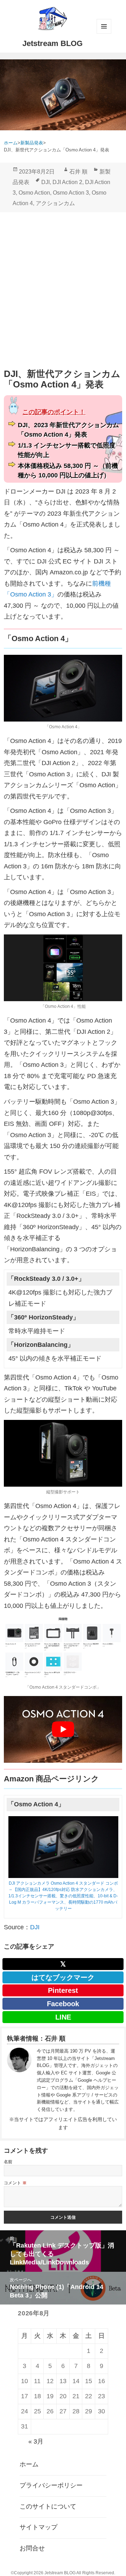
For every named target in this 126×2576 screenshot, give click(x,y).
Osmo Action (34, 193)
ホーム (29, 2464)
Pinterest (63, 1990)
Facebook (63, 2004)
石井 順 (78, 172)
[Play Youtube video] (63, 1729)
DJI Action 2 (67, 182)
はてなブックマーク (63, 1977)
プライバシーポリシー (51, 2485)
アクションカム (55, 203)
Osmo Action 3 (71, 193)
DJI (45, 182)
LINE (63, 2017)
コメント (15, 2183)
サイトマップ (38, 2527)
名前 (8, 2162)
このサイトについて (48, 2506)
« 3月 (36, 2441)
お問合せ (32, 2548)
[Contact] (19, 2081)
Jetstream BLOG (52, 43)
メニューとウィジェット (104, 26)
